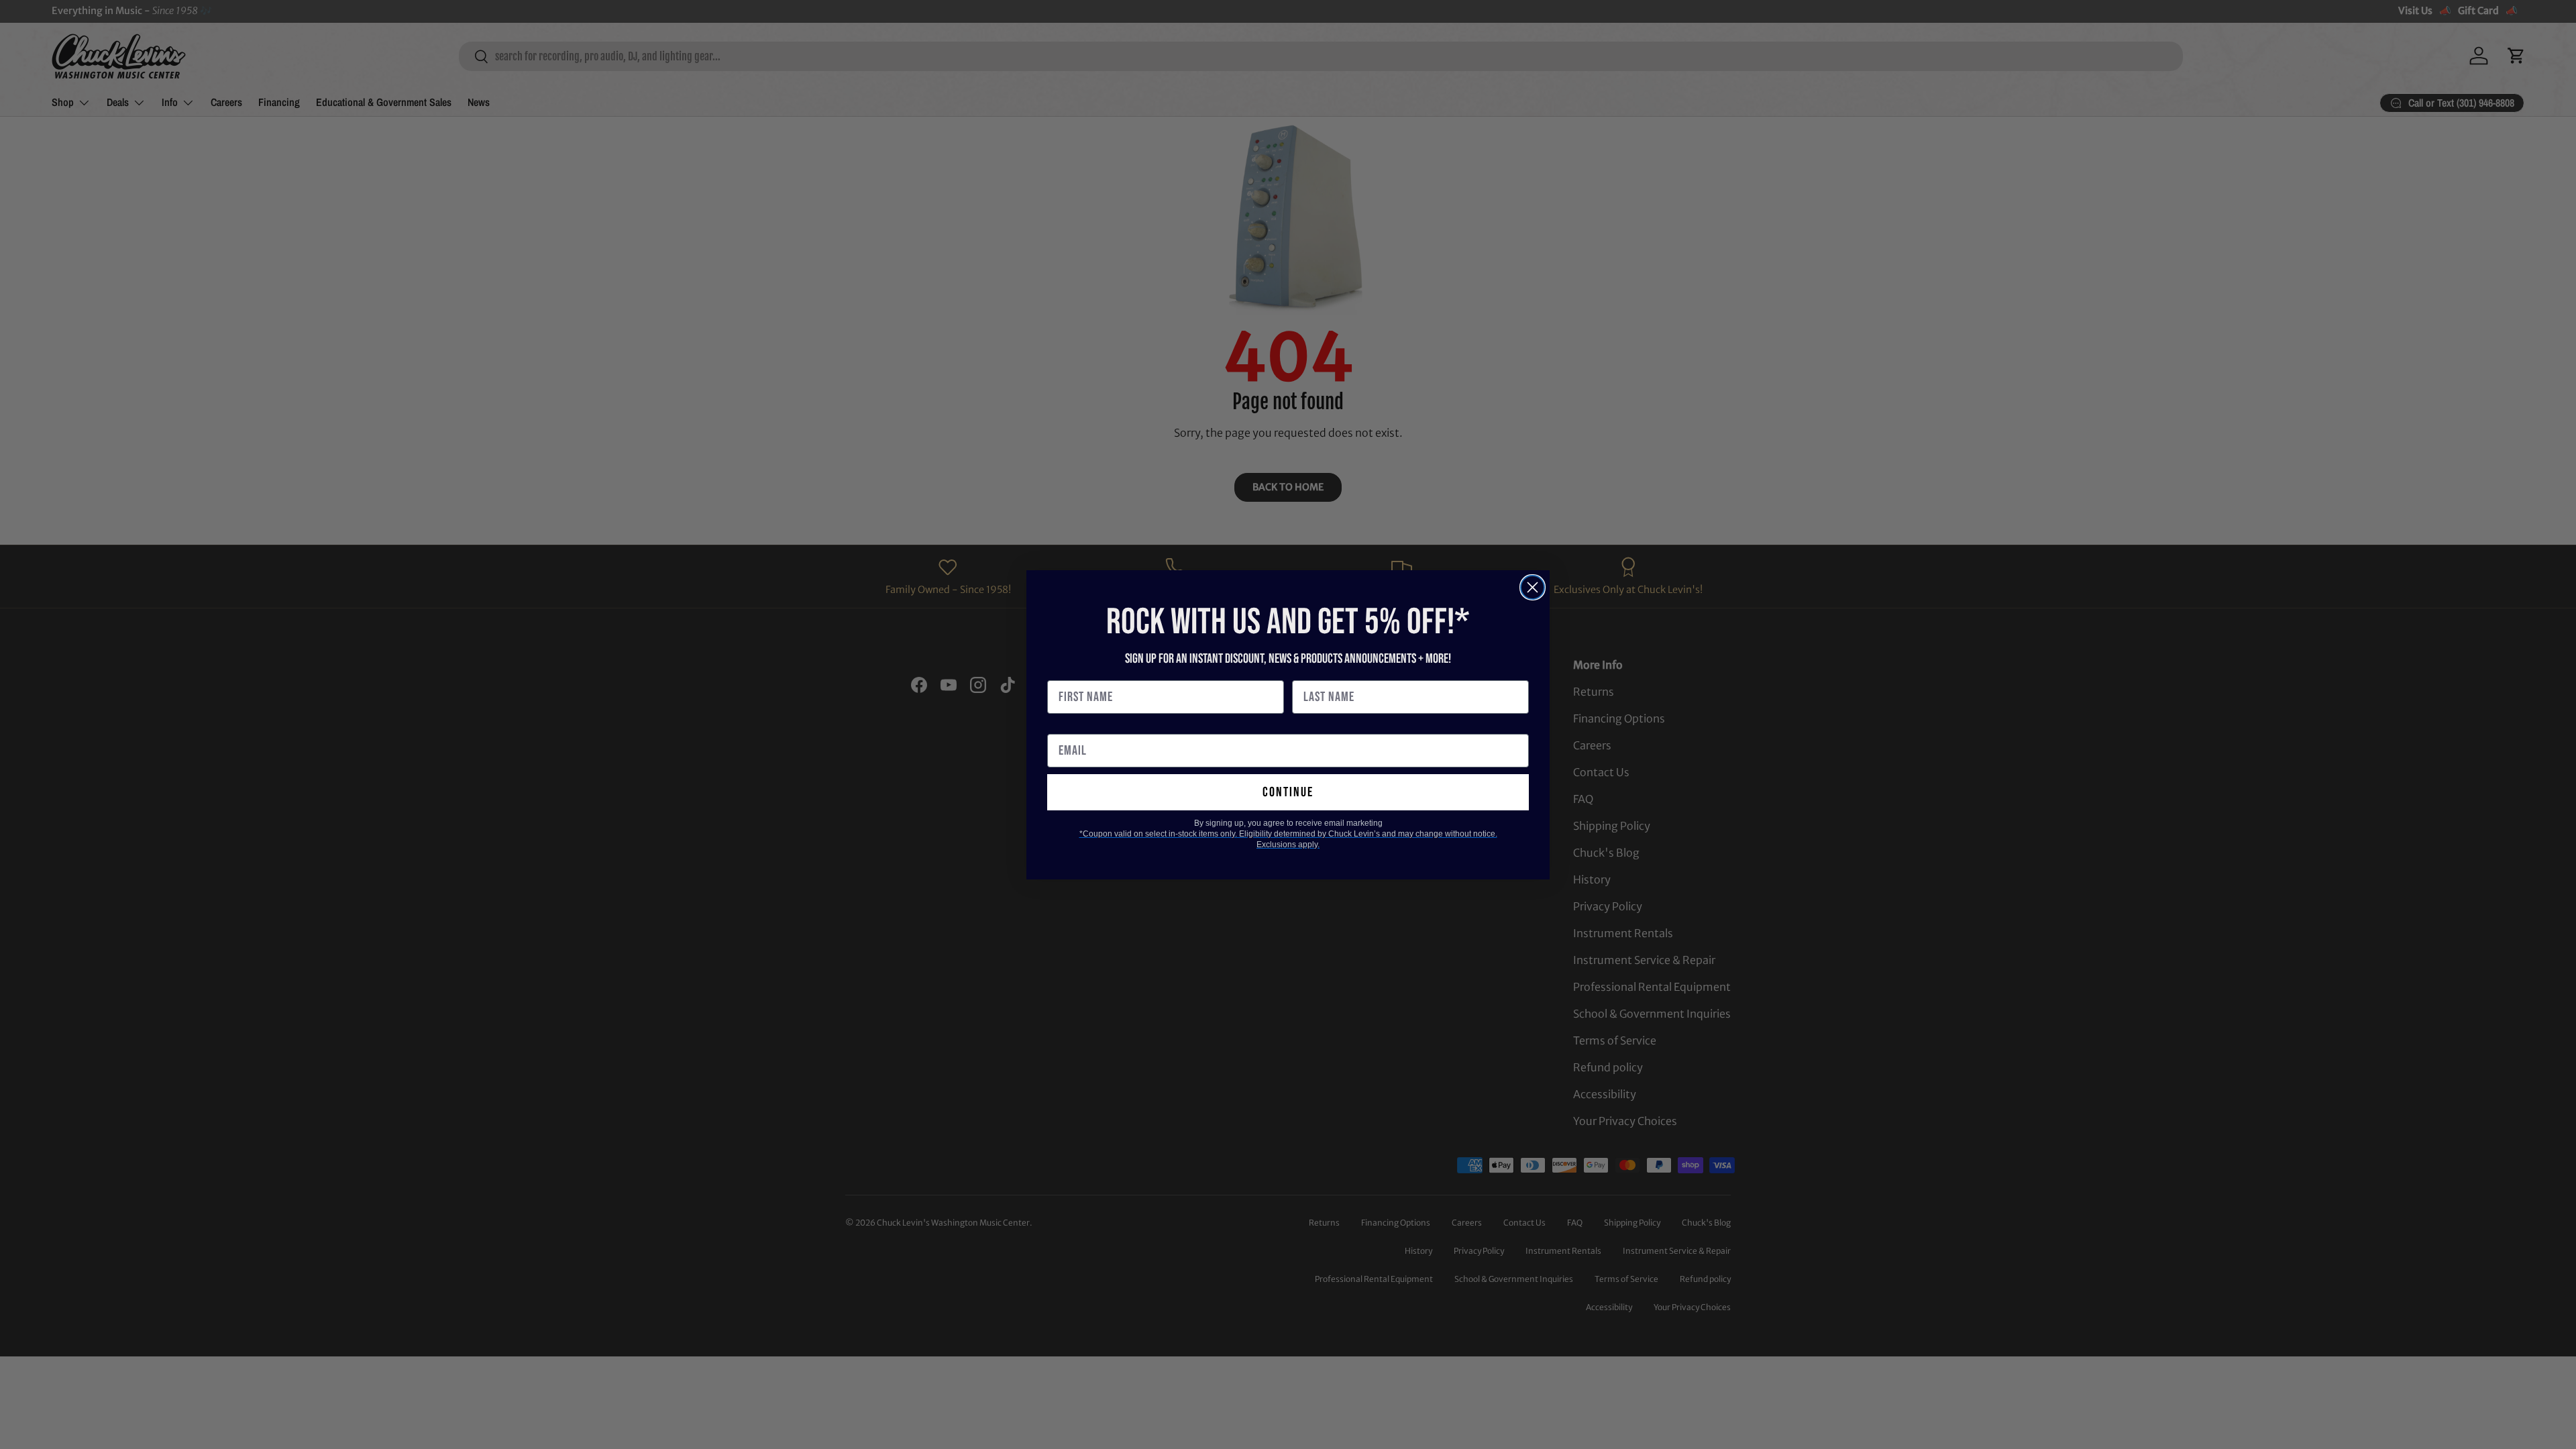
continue (1288, 792)
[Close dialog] (1533, 587)
